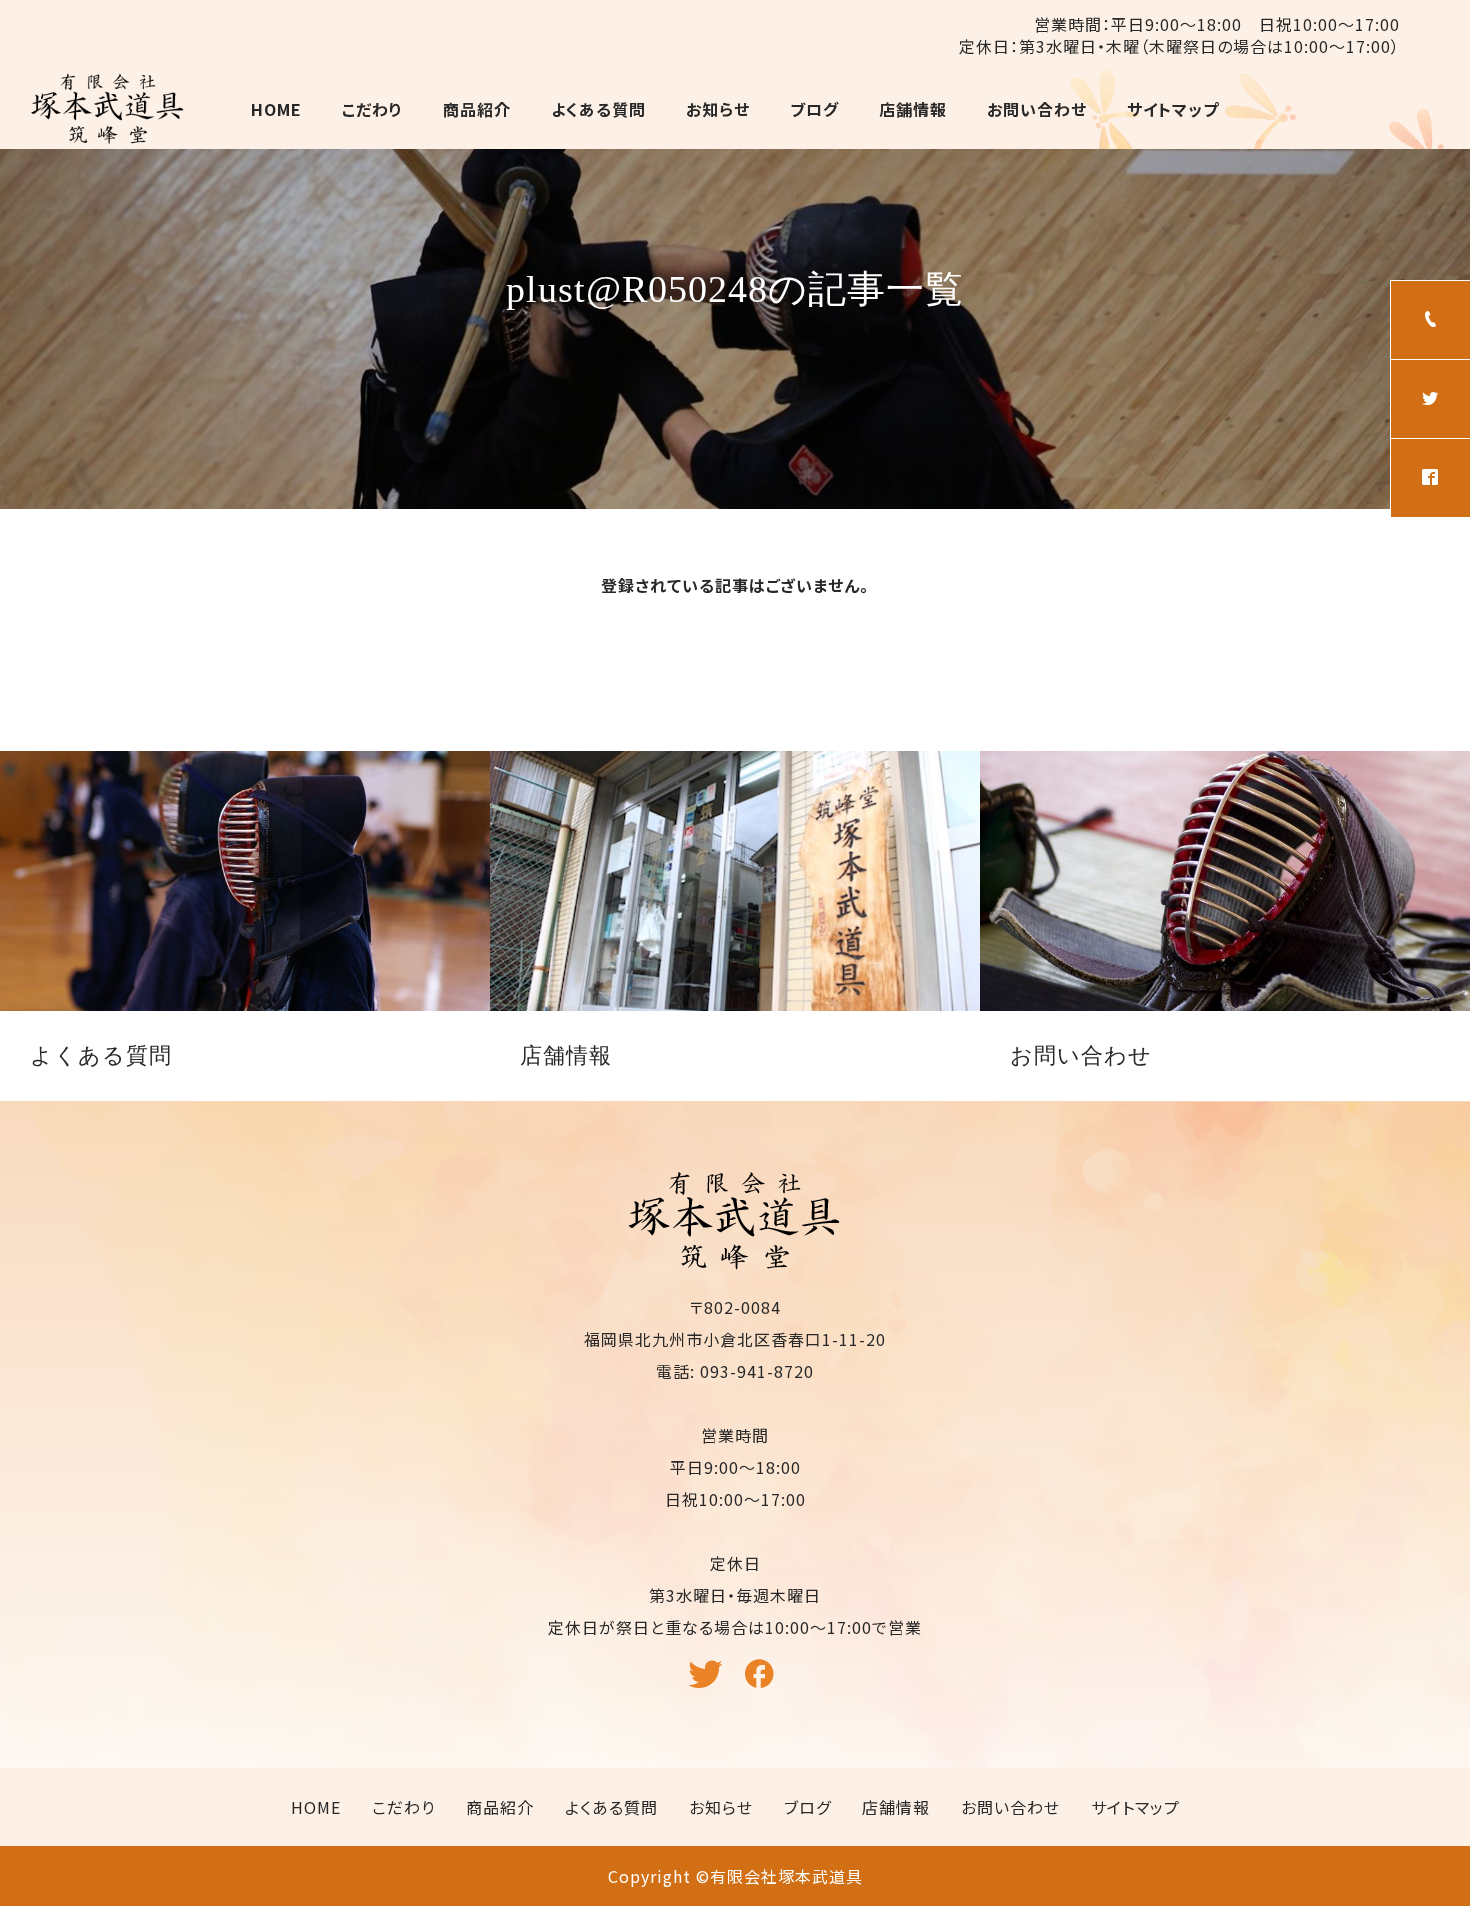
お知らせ (718, 109)
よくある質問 (598, 109)
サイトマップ (1173, 109)
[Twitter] (708, 1683)
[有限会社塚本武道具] (108, 109)
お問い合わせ (1037, 109)
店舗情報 (913, 109)
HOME (276, 109)
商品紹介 (477, 109)
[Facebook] (763, 1683)
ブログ (814, 109)
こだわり (372, 109)
